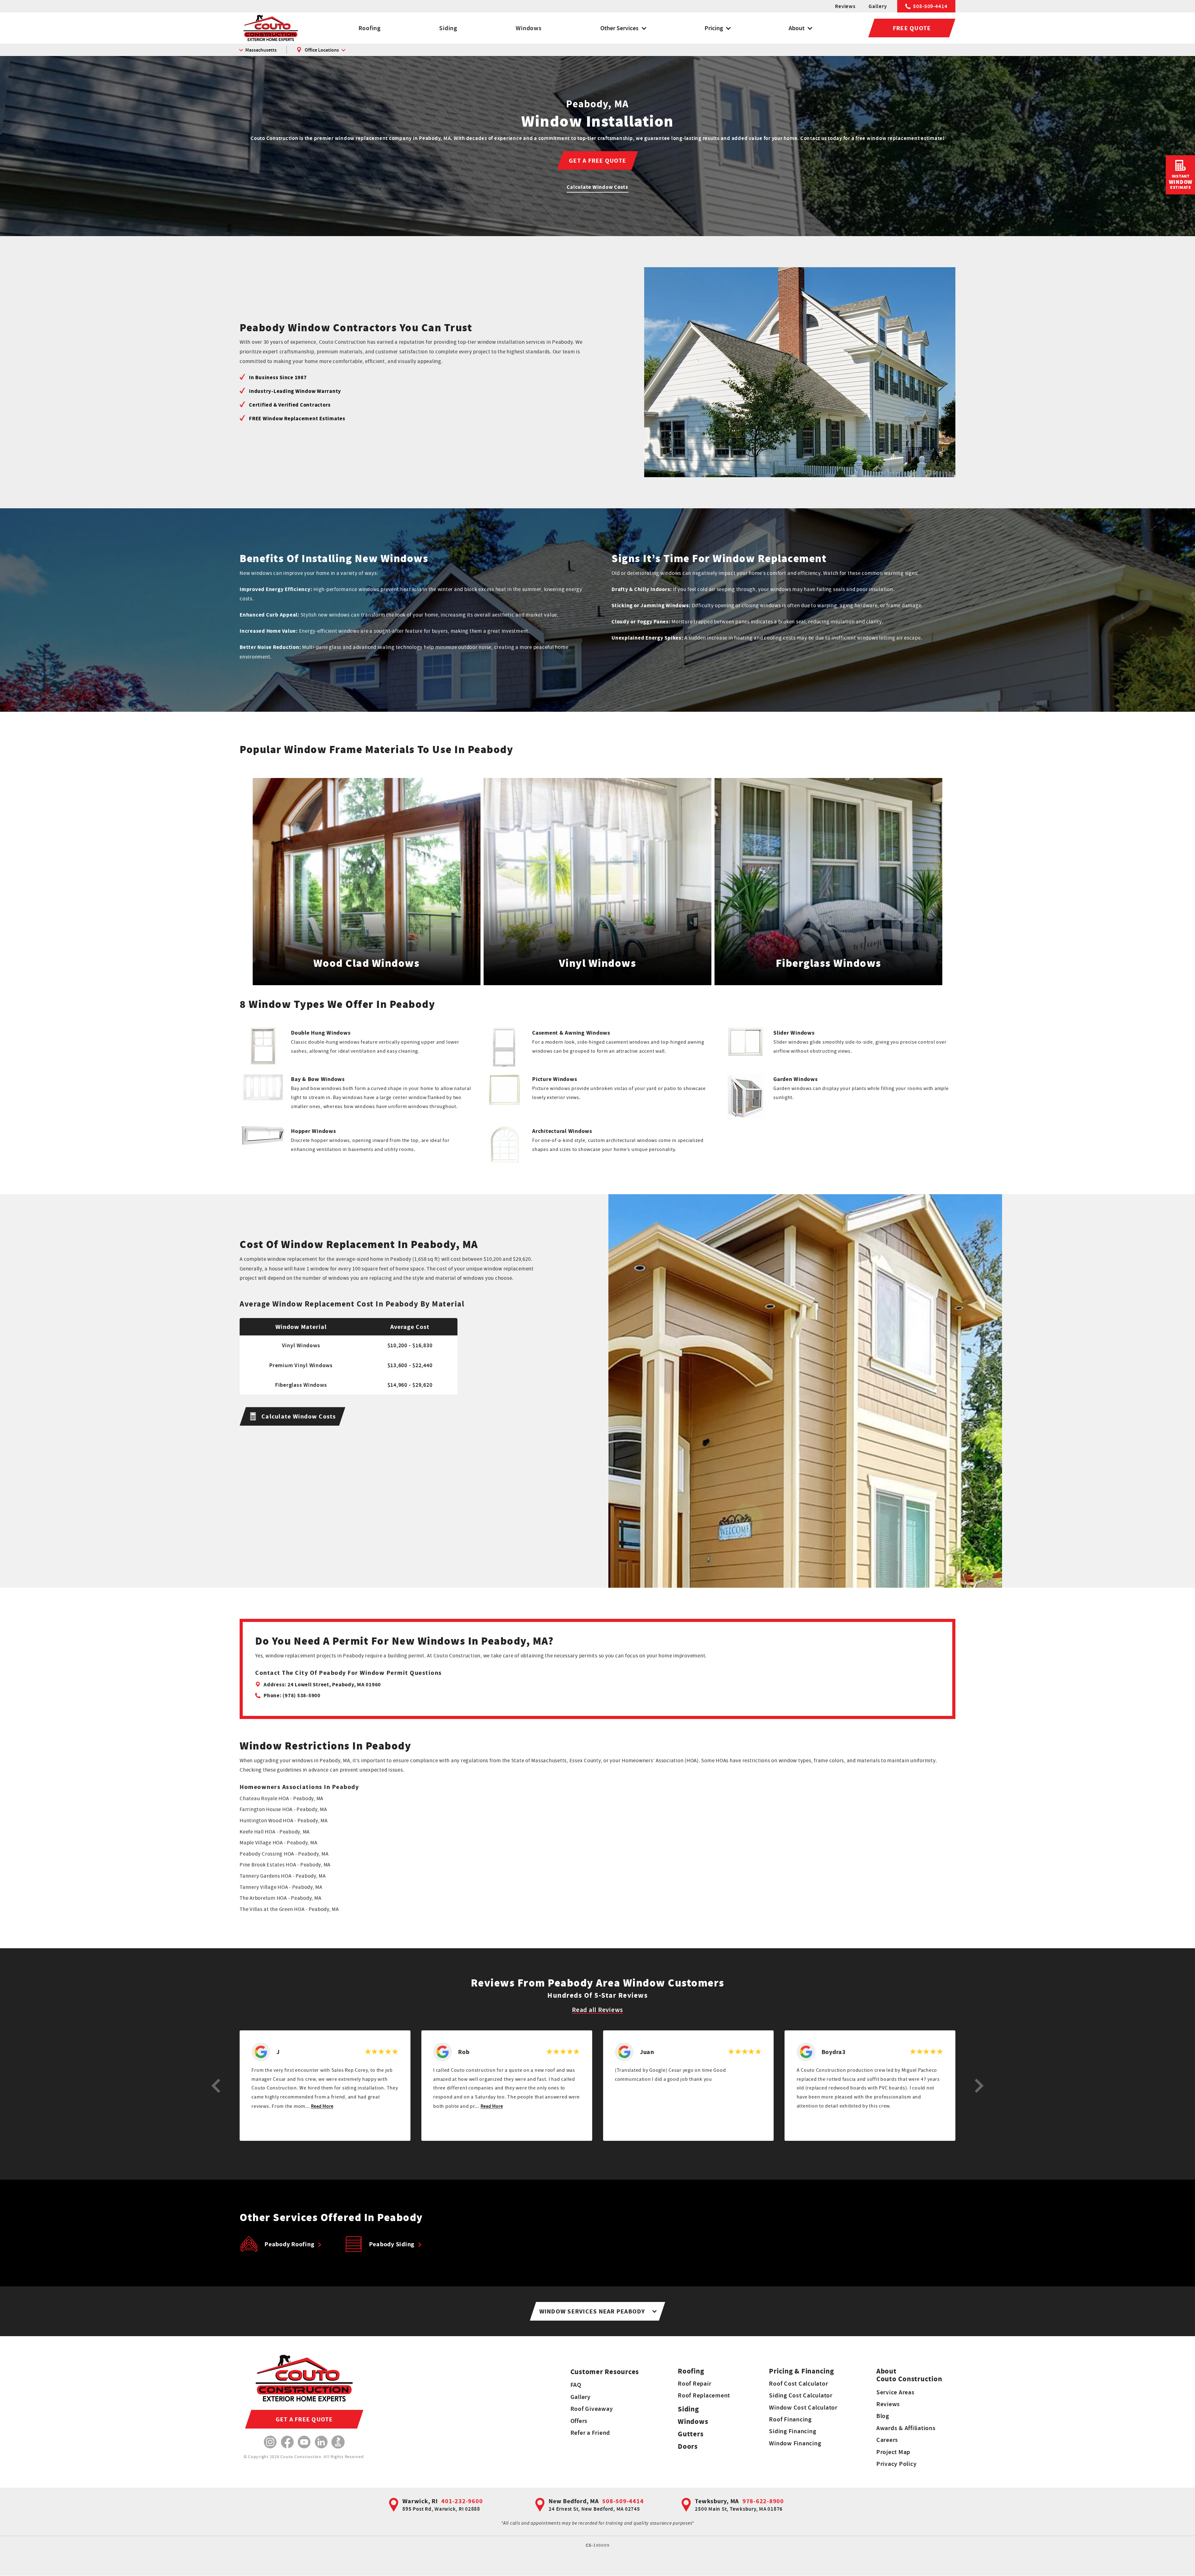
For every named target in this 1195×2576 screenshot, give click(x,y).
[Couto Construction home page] (271, 28)
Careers (887, 2440)
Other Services (619, 28)
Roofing (370, 28)
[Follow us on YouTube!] (304, 2442)
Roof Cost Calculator (798, 2383)
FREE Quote (912, 28)
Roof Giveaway (592, 2409)
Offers (579, 2421)
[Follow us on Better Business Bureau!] (338, 2442)
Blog (883, 2416)
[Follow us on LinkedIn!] (321, 2442)
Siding (448, 28)
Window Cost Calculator (803, 2407)
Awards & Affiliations (906, 2428)
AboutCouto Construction (909, 2375)
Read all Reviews (597, 2010)
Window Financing (795, 2443)
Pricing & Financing (801, 2371)
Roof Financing (790, 2419)
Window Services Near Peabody (592, 2311)
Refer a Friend (590, 2433)
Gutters (691, 2434)
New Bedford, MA (574, 2501)
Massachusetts (261, 50)
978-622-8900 (763, 2501)
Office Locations (322, 50)
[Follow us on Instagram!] (270, 2442)
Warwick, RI (420, 2501)
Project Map (893, 2452)
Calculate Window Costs (597, 187)
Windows (529, 28)
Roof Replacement (704, 2395)
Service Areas (895, 2392)
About (797, 28)
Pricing (714, 28)
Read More (322, 2106)
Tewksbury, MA (717, 2501)
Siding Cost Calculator (801, 2395)
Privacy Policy (897, 2464)
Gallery (878, 6)
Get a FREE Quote (597, 161)
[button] (216, 2086)
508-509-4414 (930, 6)
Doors (688, 2446)
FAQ (576, 2385)
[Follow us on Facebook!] (287, 2442)
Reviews (845, 6)
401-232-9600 (462, 2501)
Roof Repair (694, 2383)
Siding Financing (792, 2431)
